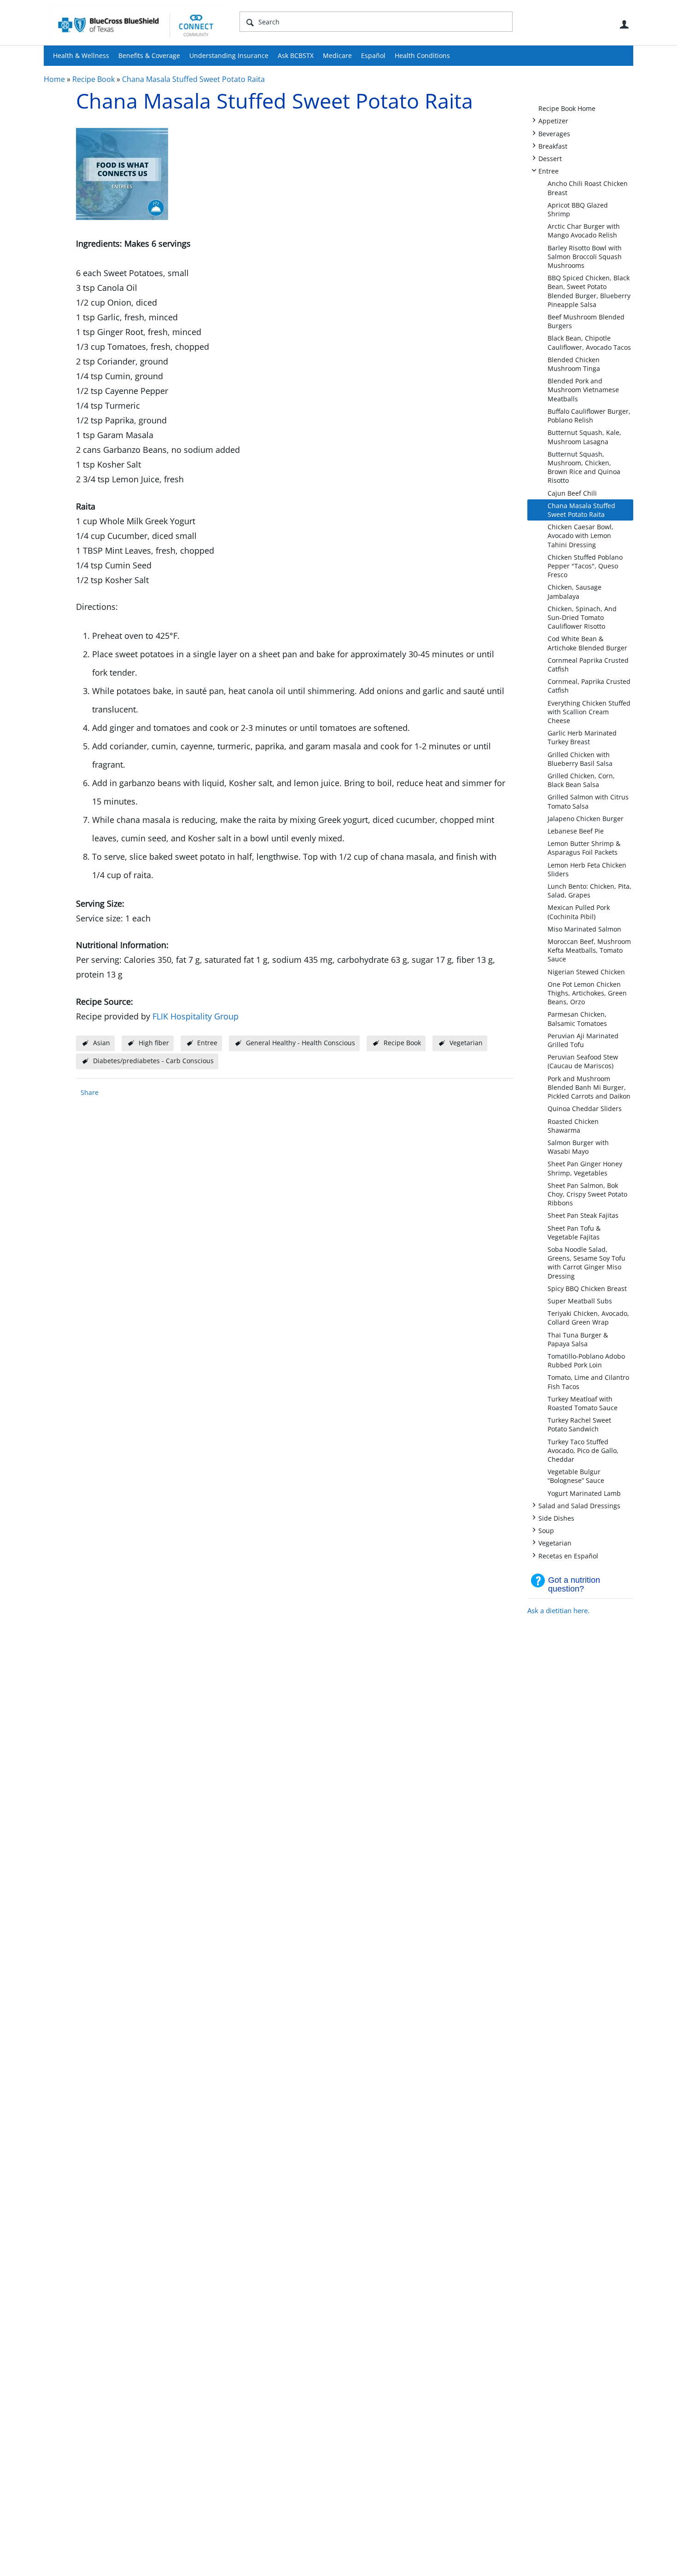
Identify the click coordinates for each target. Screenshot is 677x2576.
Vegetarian (555, 1543)
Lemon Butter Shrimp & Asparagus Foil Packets (584, 848)
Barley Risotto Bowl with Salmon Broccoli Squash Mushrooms (585, 257)
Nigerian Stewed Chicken (586, 972)
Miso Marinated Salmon (584, 929)
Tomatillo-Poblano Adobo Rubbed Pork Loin (586, 1360)
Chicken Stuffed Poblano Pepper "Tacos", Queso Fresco (585, 566)
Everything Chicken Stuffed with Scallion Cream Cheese (589, 712)
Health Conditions (422, 55)
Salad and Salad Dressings (579, 1505)
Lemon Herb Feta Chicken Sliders (587, 869)
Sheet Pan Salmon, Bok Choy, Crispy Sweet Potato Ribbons (587, 1194)
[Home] (136, 25)
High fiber (154, 1043)
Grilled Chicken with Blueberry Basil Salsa (580, 759)
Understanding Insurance (229, 55)
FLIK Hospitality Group (196, 1016)
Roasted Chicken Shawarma (573, 1126)
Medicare (337, 55)
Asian (102, 1043)
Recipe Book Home (567, 108)
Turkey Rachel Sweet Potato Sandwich (579, 1424)
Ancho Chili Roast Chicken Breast (588, 188)
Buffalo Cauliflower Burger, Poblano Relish (589, 416)
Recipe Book (93, 79)
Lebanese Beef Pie (576, 831)
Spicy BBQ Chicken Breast (587, 1288)
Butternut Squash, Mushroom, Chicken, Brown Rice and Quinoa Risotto (584, 467)
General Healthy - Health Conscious (301, 1043)
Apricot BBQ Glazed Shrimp (578, 209)
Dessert (550, 158)
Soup (546, 1530)
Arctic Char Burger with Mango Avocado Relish (584, 231)
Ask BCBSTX (296, 55)
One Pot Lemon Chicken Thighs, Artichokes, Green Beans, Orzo (587, 993)
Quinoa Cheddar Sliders (585, 1109)
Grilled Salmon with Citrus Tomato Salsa (588, 801)
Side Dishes (556, 1518)
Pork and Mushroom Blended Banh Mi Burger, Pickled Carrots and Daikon (589, 1087)
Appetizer (553, 120)
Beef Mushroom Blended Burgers (586, 321)
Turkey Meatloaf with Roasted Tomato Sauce (583, 1403)
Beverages (554, 133)
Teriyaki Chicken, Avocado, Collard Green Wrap (588, 1318)
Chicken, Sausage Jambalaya (575, 591)
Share (90, 1092)
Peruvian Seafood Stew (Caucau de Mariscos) (583, 1061)
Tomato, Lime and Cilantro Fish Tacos (588, 1382)
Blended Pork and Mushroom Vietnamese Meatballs (583, 390)
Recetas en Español (568, 1555)
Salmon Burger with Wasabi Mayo (578, 1147)
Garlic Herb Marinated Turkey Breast (582, 737)
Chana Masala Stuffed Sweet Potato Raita (193, 79)
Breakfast (553, 146)
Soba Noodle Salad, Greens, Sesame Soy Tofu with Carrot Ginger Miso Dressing (587, 1263)
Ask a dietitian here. (558, 1610)
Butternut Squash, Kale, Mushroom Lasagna (584, 437)
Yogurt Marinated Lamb (584, 1493)
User (624, 24)
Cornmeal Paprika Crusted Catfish (588, 665)
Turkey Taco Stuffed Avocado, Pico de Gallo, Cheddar (583, 1450)
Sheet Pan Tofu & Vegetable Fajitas (574, 1233)
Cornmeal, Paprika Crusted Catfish (589, 686)
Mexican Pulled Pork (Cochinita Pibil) (579, 912)
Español (373, 55)
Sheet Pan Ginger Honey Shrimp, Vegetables (585, 1168)
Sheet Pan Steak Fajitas (583, 1215)
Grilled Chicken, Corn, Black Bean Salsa (581, 780)
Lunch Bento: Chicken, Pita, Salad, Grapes (589, 891)
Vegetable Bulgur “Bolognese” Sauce (576, 1476)
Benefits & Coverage (149, 55)
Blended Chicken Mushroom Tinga (574, 364)
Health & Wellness (81, 55)
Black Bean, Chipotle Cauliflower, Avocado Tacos (589, 342)
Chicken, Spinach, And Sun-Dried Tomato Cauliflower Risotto (582, 617)
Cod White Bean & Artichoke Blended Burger (587, 643)
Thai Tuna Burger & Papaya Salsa (578, 1339)
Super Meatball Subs (580, 1301)
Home (54, 79)
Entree (549, 171)
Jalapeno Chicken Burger (586, 819)
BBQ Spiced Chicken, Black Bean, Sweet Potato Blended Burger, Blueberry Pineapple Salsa (589, 291)
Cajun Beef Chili (572, 493)
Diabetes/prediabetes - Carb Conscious (153, 1061)
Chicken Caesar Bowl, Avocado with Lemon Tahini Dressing (581, 535)
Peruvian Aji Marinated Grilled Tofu (583, 1040)
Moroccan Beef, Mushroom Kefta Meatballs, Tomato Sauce (589, 950)
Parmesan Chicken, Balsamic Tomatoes (577, 1019)
